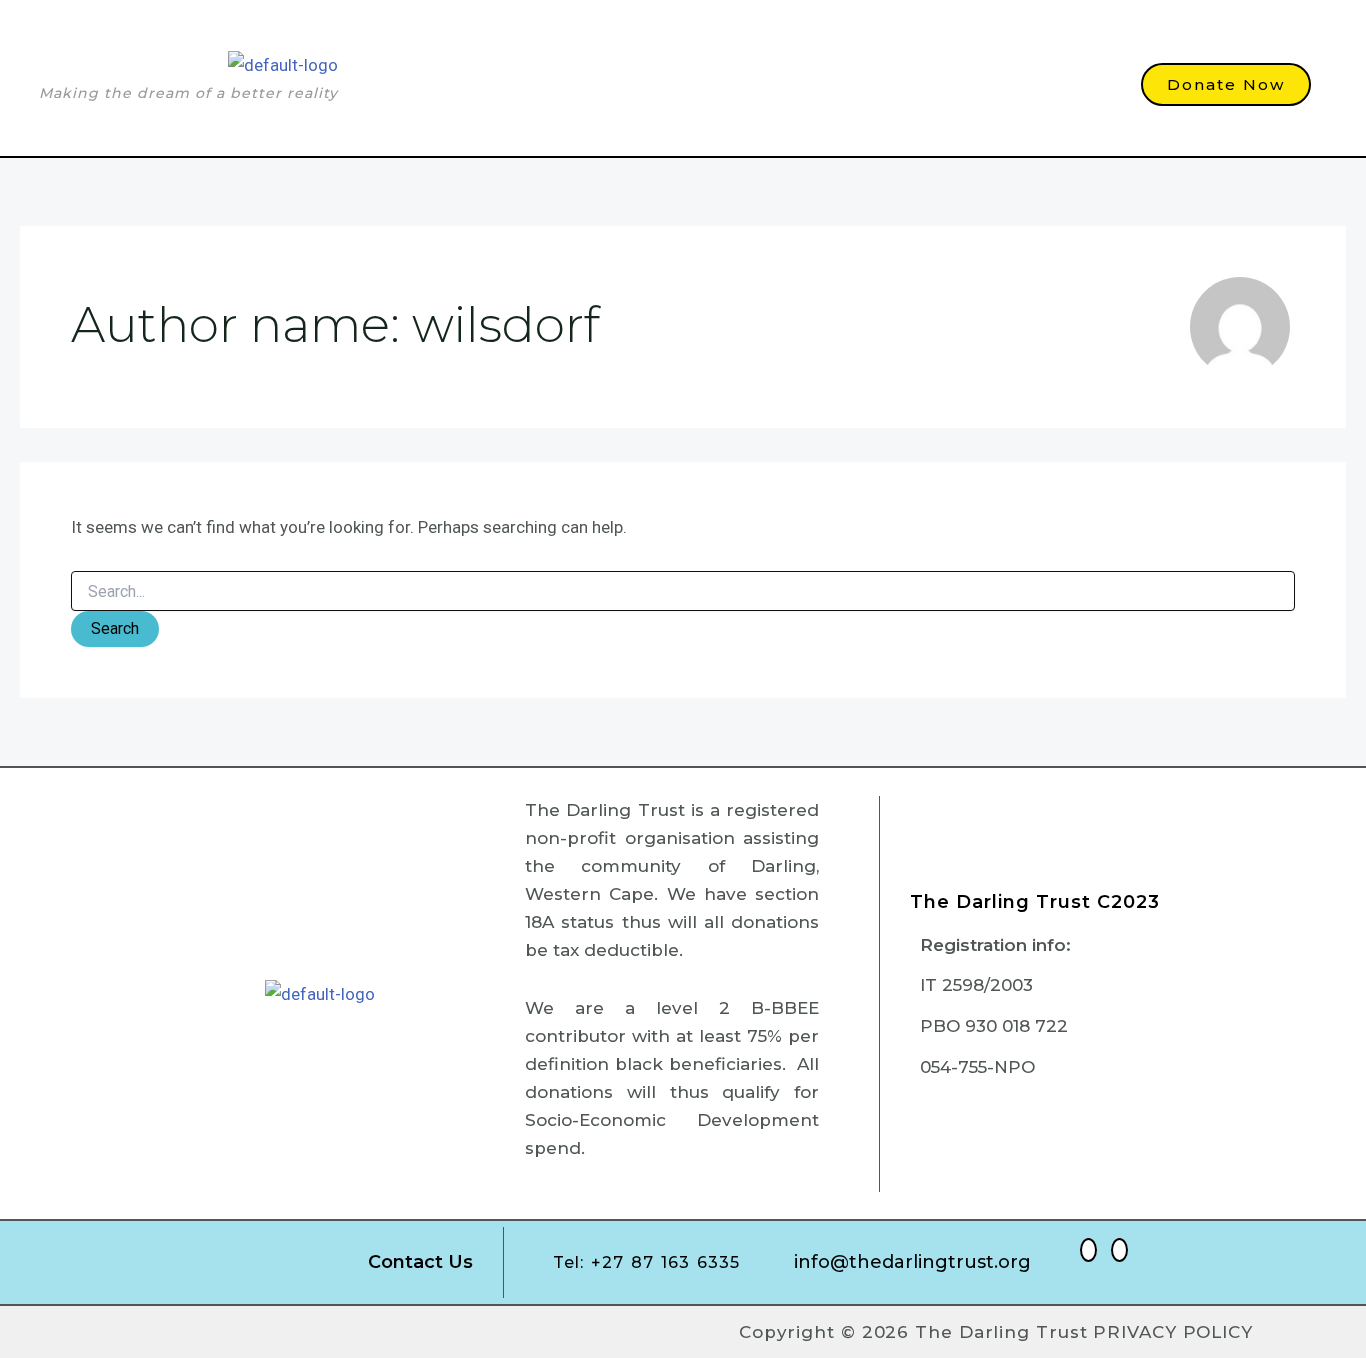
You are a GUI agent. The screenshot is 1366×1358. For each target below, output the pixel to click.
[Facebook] (1088, 1250)
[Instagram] (1119, 1250)
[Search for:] (683, 592)
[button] (791, 102)
